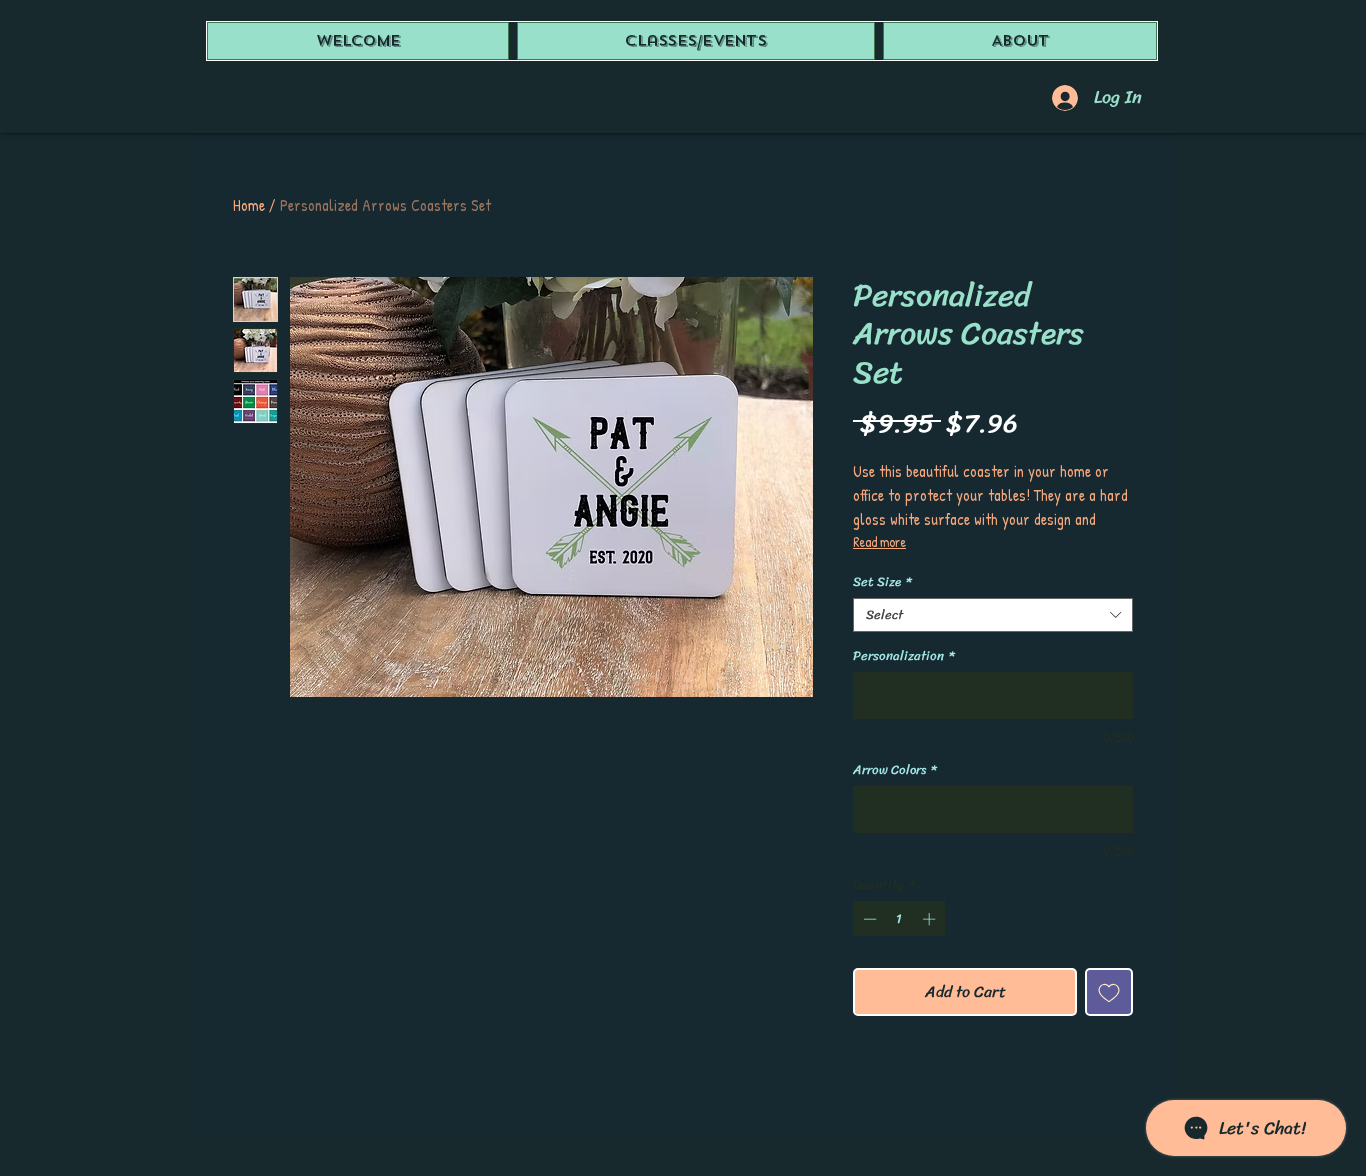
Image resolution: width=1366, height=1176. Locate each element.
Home (249, 205)
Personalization (904, 656)
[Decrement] (868, 919)
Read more (879, 541)
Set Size (882, 582)
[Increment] (931, 919)
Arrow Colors (895, 770)
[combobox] (993, 615)
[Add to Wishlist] (1109, 992)
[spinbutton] (899, 919)
